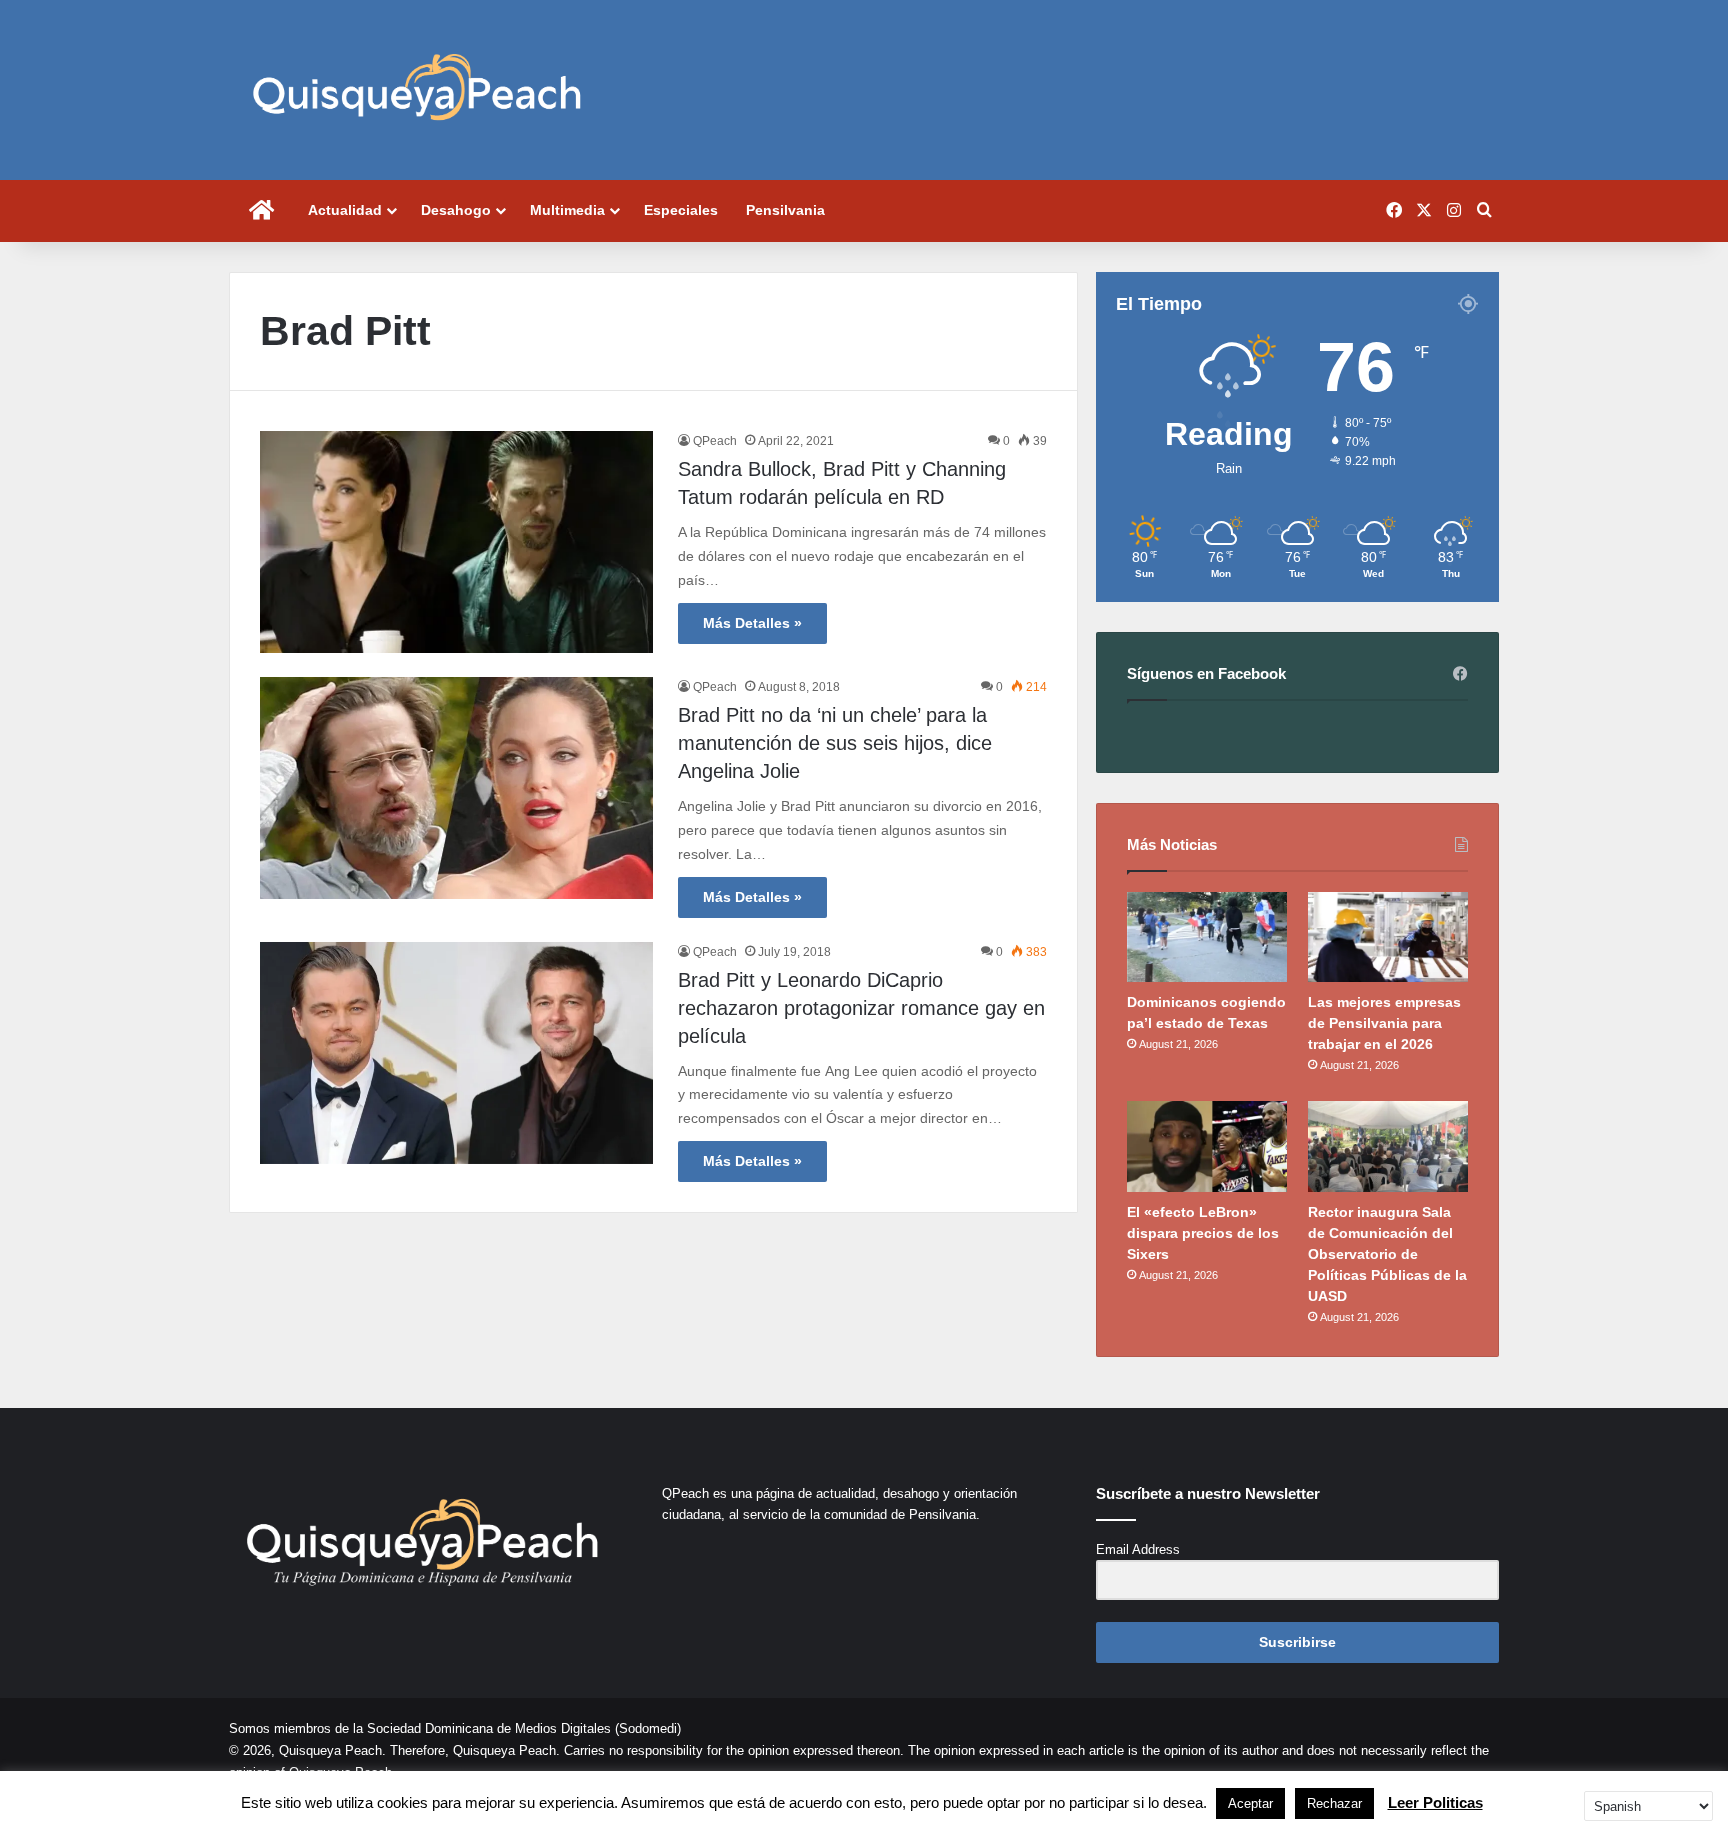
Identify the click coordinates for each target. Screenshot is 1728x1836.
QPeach (715, 441)
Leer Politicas (1435, 1802)
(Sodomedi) (648, 1728)
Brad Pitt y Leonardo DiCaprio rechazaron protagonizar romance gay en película (861, 1008)
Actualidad (345, 210)
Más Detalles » (752, 623)
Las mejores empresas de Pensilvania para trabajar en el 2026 (1384, 1023)
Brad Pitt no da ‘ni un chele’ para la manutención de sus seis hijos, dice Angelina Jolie (835, 743)
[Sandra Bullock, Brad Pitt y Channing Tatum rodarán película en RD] (456, 542)
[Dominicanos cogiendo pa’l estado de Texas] (1207, 937)
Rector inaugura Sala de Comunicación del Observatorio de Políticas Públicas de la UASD (1387, 1254)
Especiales (681, 210)
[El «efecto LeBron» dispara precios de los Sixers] (1207, 1146)
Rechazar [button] (1334, 1803)
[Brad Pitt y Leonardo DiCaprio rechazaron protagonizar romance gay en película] (456, 1053)
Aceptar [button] (1250, 1803)
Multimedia (567, 210)
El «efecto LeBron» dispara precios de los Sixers (1203, 1233)
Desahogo (456, 210)
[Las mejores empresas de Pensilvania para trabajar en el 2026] (1388, 937)
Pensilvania (785, 210)
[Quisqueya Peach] (417, 90)
